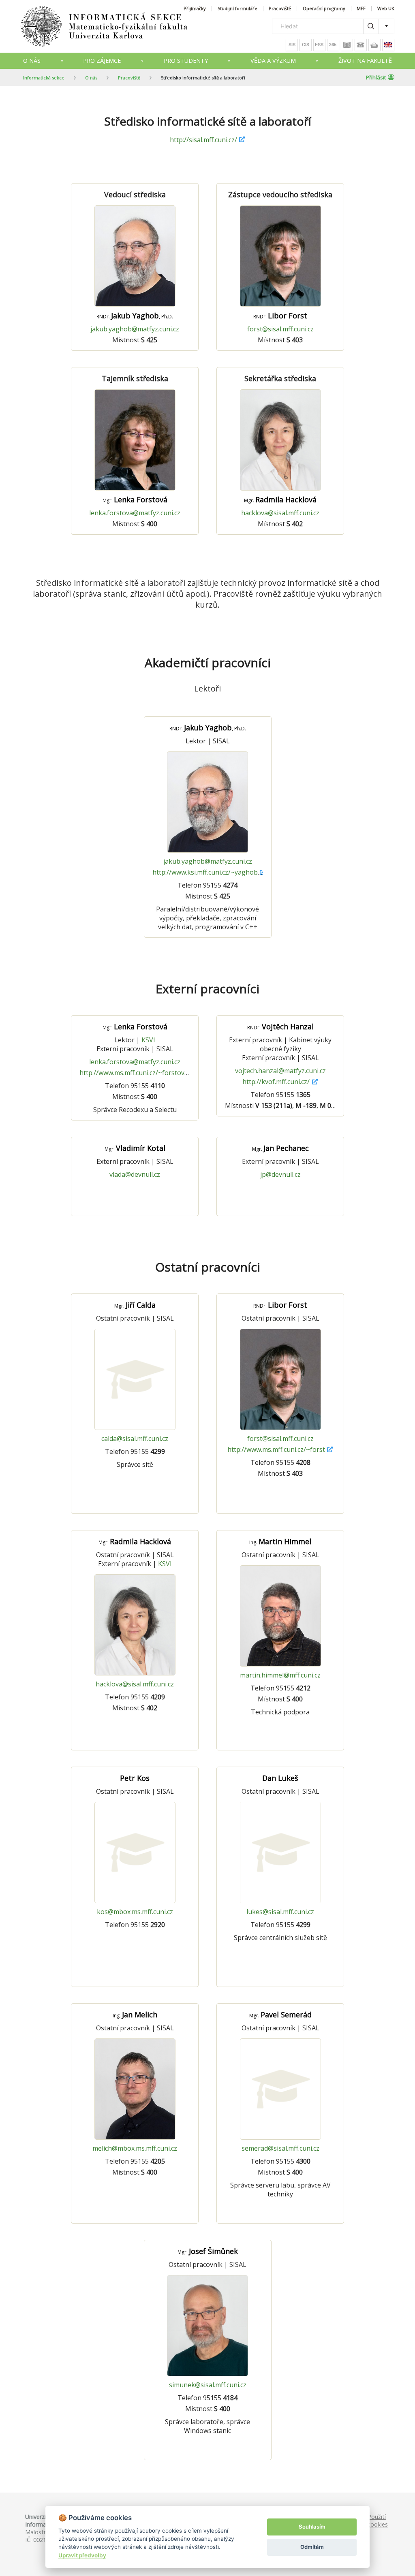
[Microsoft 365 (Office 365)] (333, 45)
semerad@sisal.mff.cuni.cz (280, 2148)
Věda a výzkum (273, 61)
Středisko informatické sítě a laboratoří (203, 78)
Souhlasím (312, 2527)
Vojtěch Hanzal (280, 1027)
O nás (32, 61)
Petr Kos (135, 1778)
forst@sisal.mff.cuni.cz (280, 329)
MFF (361, 9)
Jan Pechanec (280, 1148)
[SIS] (292, 45)
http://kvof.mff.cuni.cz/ (276, 1082)
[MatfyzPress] (374, 45)
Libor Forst (280, 316)
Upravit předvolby (82, 2555)
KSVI (148, 1040)
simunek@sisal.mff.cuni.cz (208, 2385)
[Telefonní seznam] (361, 45)
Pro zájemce (102, 61)
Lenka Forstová (135, 499)
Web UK (386, 9)
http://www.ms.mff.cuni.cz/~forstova (134, 1073)
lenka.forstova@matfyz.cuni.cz (135, 513)
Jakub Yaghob (135, 316)
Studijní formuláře (237, 9)
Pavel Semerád (280, 2015)
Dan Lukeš (280, 1778)
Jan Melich (135, 2015)
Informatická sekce (44, 78)
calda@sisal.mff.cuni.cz (135, 1438)
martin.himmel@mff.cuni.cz (280, 1675)
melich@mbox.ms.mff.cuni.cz (135, 2148)
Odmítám (312, 2547)
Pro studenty (186, 61)
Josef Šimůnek (208, 2251)
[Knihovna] (347, 45)
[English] (388, 45)
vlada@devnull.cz (135, 1174)
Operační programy (324, 9)
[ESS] (319, 45)
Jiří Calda (135, 1305)
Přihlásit (376, 77)
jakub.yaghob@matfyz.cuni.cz (135, 329)
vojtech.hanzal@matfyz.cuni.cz (280, 1071)
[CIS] (306, 45)
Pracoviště (280, 9)
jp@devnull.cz (280, 1174)
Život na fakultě (365, 61)
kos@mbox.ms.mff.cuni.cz (135, 1912)
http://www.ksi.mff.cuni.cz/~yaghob (205, 872)
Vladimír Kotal (135, 1148)
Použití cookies (378, 2521)
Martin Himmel (280, 1541)
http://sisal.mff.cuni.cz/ (203, 140)
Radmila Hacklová (280, 499)
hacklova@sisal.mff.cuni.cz (280, 513)
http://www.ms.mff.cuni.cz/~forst (276, 1449)
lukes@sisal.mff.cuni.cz (280, 1912)
